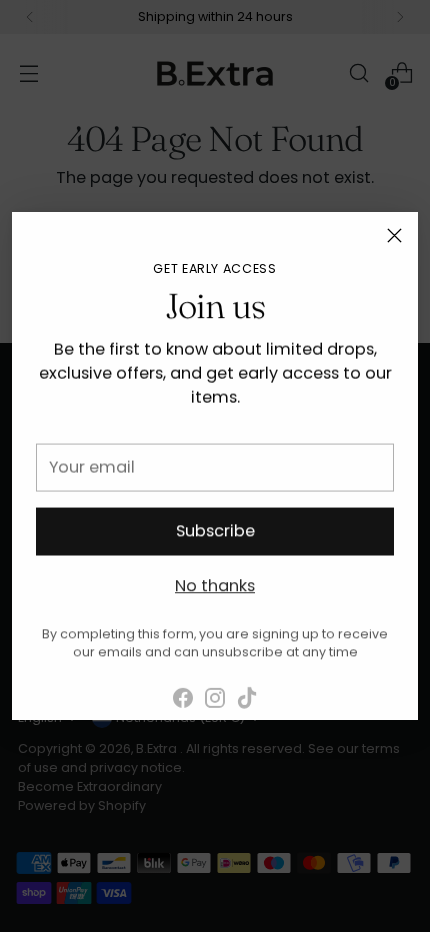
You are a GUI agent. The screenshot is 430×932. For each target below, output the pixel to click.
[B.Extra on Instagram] (215, 692)
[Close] (394, 235)
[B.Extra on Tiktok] (247, 692)
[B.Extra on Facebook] (183, 692)
